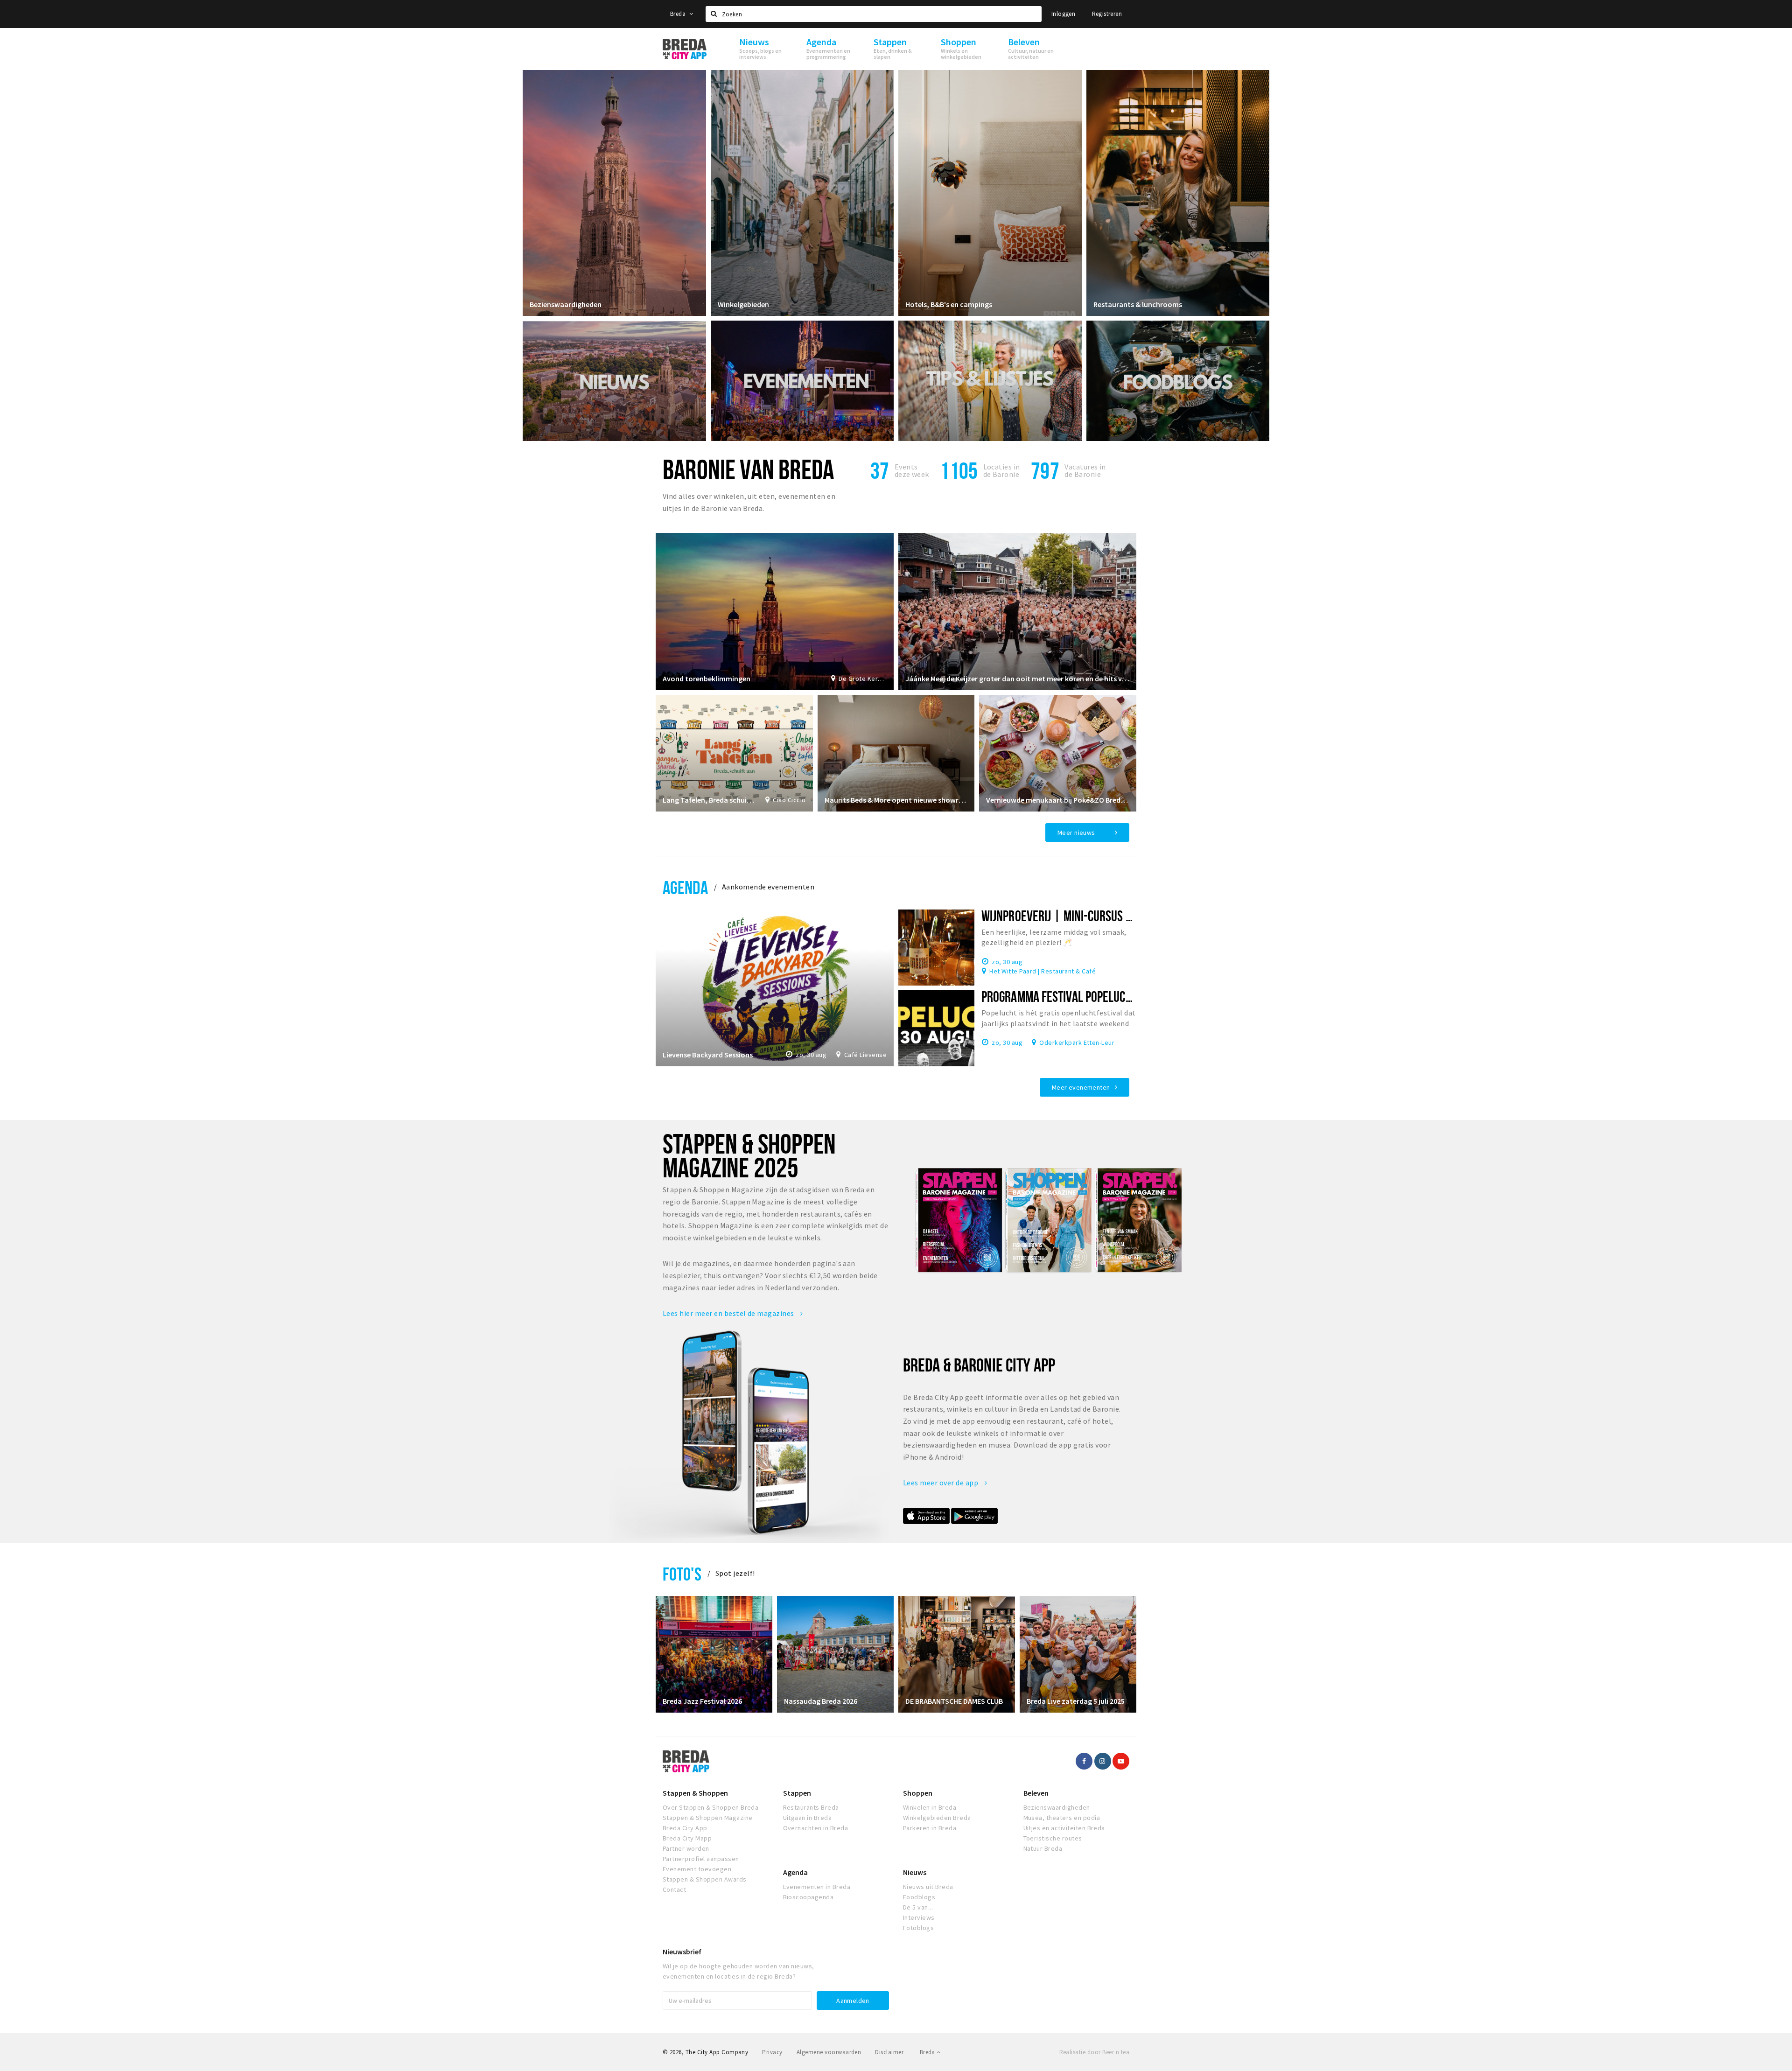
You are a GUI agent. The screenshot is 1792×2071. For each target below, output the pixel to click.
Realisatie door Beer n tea (1094, 2052)
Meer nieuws (1076, 833)
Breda (679, 14)
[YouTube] (1121, 1761)
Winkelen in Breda (930, 1807)
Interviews (919, 1917)
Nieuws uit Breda (928, 1887)
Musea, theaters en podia (1062, 1818)
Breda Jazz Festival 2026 (702, 1701)
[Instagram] (1103, 1761)
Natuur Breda (1043, 1848)
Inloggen (1063, 14)
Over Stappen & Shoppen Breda (710, 1807)
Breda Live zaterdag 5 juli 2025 (1076, 1701)
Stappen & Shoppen (695, 1793)
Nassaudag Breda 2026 (821, 1701)
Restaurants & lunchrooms (1138, 304)
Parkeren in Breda (930, 1828)
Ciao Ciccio (789, 800)
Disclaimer (889, 2052)
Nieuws (915, 1872)
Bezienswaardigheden (566, 304)
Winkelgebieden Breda (937, 1818)
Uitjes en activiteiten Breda (1064, 1828)
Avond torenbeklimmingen (707, 679)
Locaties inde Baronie (1002, 470)
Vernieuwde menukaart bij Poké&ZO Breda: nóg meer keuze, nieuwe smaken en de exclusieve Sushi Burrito (1058, 800)
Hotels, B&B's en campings (949, 304)
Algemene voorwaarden (829, 2052)
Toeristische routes (1053, 1838)
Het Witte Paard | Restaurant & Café (1043, 971)
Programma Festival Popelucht (1059, 996)
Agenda (685, 887)
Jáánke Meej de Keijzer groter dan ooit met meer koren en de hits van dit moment (1017, 679)
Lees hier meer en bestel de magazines (729, 1313)
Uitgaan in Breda (808, 1818)
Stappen (797, 1793)
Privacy (772, 2052)
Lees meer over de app (941, 1483)
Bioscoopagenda (808, 1897)
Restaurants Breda (811, 1807)
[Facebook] (1084, 1761)
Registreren (1107, 14)
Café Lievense (865, 1055)
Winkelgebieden (743, 304)
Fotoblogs (918, 1928)
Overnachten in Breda (816, 1828)
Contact (674, 1889)
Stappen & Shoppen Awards (705, 1879)
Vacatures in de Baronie (1085, 470)
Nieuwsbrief (682, 1952)
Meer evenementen (1081, 1087)
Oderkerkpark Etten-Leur (1077, 1042)
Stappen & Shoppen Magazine (707, 1818)
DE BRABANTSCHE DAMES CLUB (954, 1701)
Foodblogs (919, 1897)
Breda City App (685, 1828)
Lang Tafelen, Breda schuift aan (709, 800)
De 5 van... (918, 1907)
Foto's (682, 1574)
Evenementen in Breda (817, 1887)
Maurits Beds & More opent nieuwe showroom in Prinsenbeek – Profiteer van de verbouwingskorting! (896, 800)
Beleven (1036, 1793)
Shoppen (918, 1793)
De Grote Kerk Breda (863, 679)
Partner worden (686, 1848)
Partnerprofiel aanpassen (701, 1859)
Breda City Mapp (687, 1838)
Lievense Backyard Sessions (708, 1055)
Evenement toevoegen (697, 1869)
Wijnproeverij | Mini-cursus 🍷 (1063, 916)
